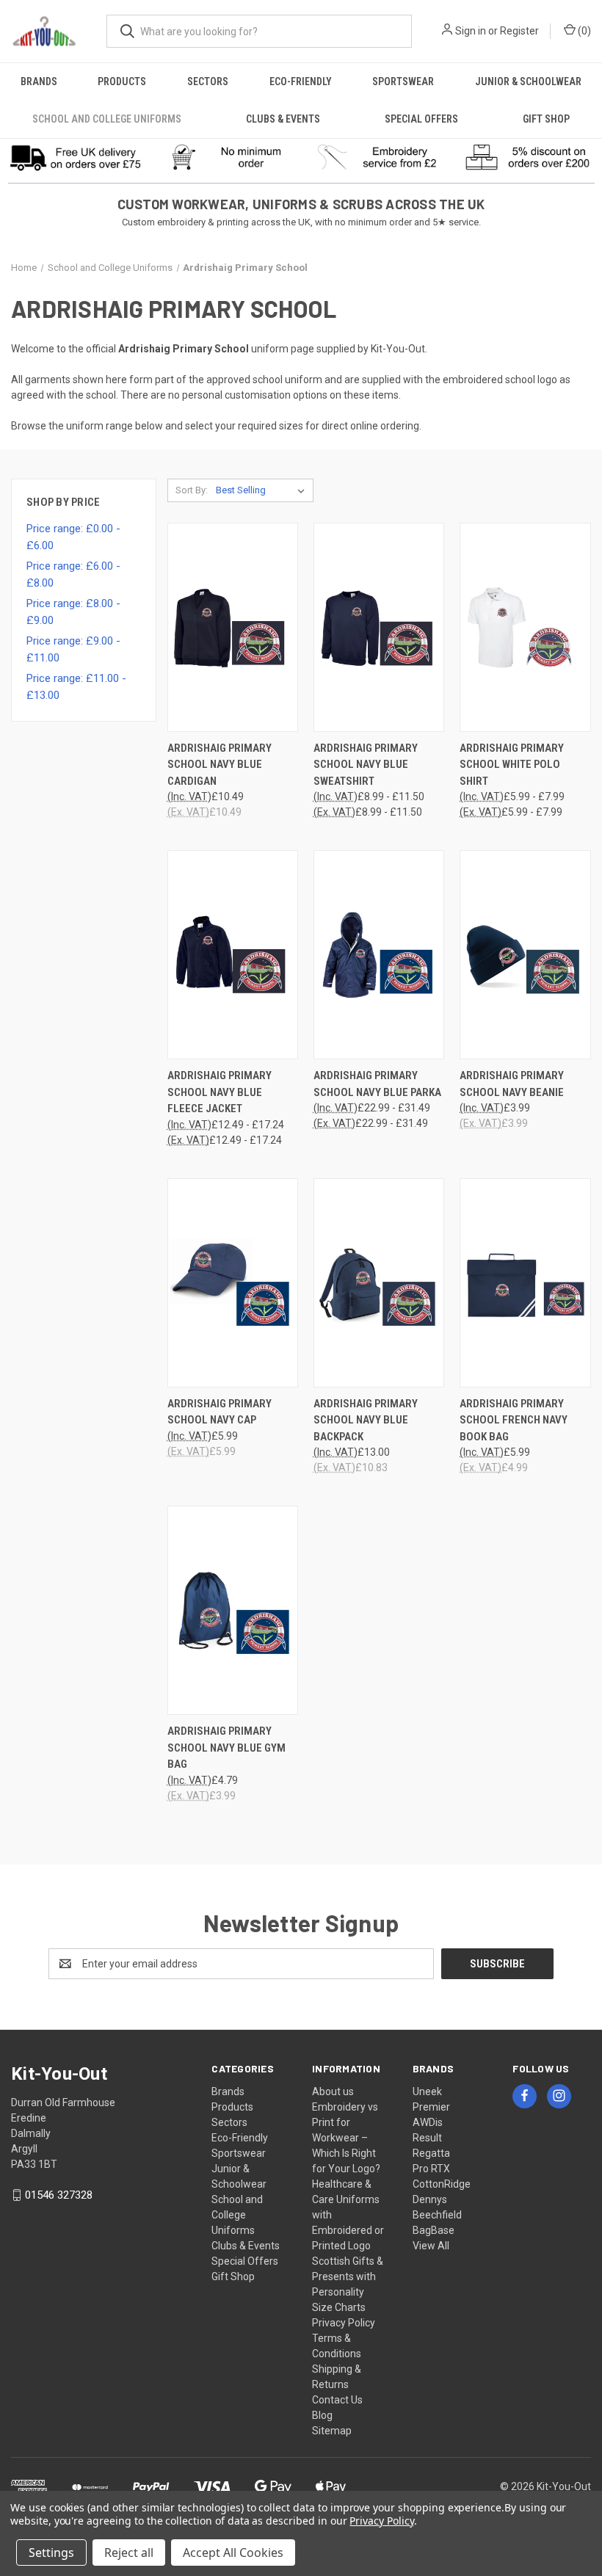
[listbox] (263, 490)
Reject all (129, 2553)
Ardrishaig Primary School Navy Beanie (512, 1084)
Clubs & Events (283, 119)
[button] (76, 157)
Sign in (471, 31)
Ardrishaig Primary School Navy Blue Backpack (366, 1420)
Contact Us (337, 2400)
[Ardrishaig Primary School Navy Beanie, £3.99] (525, 955)
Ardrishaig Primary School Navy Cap (220, 1412)
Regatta (431, 2153)
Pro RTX (431, 2169)
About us (333, 2091)
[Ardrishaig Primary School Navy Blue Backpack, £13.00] (379, 1283)
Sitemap (332, 2431)
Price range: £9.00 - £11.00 (73, 649)
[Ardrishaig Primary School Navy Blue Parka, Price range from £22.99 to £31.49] (379, 955)
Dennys (430, 2199)
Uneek (427, 2091)
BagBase (434, 2230)
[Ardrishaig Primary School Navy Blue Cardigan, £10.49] (233, 627)
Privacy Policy (344, 2323)
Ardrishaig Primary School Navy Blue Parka (377, 1084)
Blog (322, 2415)
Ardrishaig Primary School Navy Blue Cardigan (220, 765)
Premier (431, 2107)
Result (427, 2138)
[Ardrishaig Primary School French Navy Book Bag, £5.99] (525, 1283)
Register (519, 31)
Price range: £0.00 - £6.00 (73, 537)
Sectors (208, 81)
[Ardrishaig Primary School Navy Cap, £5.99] (233, 1283)
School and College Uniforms (107, 119)
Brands (39, 81)
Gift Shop (546, 119)
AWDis (428, 2122)
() (583, 31)
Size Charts (339, 2307)
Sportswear (403, 81)
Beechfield (437, 2215)
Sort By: (192, 490)
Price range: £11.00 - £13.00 (76, 687)
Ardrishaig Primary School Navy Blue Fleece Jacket (220, 1092)
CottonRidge (442, 2184)
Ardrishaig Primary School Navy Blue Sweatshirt (366, 765)
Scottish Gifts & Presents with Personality (348, 2276)
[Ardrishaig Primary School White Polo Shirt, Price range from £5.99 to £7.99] (525, 627)
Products (122, 81)
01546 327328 (59, 2195)
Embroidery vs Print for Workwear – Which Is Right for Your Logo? (346, 2138)
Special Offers (421, 119)
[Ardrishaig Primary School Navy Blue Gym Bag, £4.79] (233, 1610)
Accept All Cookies (233, 2553)
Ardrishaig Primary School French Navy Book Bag (514, 1420)
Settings (51, 2553)
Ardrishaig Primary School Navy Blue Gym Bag (226, 1748)
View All (431, 2246)
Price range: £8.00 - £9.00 (73, 612)
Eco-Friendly (301, 81)
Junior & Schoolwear (528, 81)
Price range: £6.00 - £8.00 (73, 574)
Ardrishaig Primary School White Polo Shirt (512, 765)
